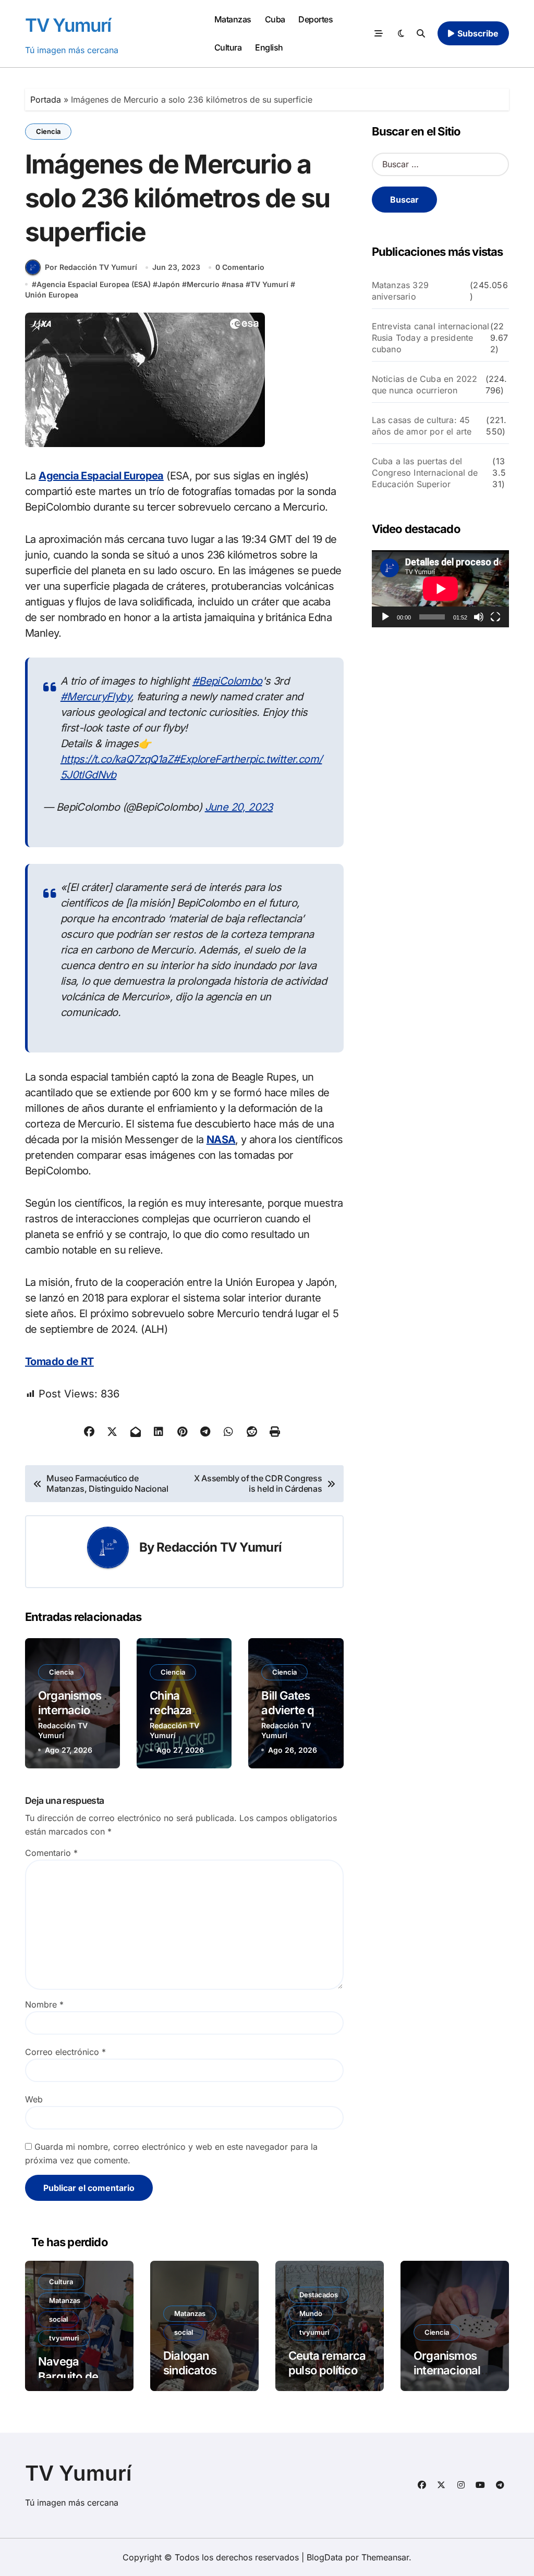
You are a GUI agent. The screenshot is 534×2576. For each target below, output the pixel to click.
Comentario (51, 1853)
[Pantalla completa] (495, 617)
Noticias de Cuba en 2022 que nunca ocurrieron (425, 385)
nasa (235, 284)
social (58, 2319)
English (269, 47)
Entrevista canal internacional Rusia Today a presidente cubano (431, 338)
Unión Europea (52, 295)
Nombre (44, 2004)
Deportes (315, 19)
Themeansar (385, 2557)
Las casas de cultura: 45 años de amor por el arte (422, 426)
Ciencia (48, 131)
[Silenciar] (479, 617)
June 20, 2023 (239, 807)
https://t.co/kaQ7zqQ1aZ (117, 759)
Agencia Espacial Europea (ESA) (94, 284)
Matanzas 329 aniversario (400, 291)
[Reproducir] (385, 617)
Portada (46, 100)
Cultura (228, 47)
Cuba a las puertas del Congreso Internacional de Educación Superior (425, 473)
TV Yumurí (68, 25)
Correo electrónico (65, 2052)
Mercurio (203, 284)
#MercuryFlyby (96, 697)
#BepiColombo (227, 681)
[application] (440, 589)
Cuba (275, 19)
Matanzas (233, 19)
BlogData (325, 2557)
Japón (169, 284)
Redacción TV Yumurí (219, 1547)
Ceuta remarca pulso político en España (327, 2370)
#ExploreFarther (211, 759)
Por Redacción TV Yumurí (91, 267)
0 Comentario (240, 267)
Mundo (311, 2313)
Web (34, 2099)
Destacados (319, 2295)
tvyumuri (64, 2338)
